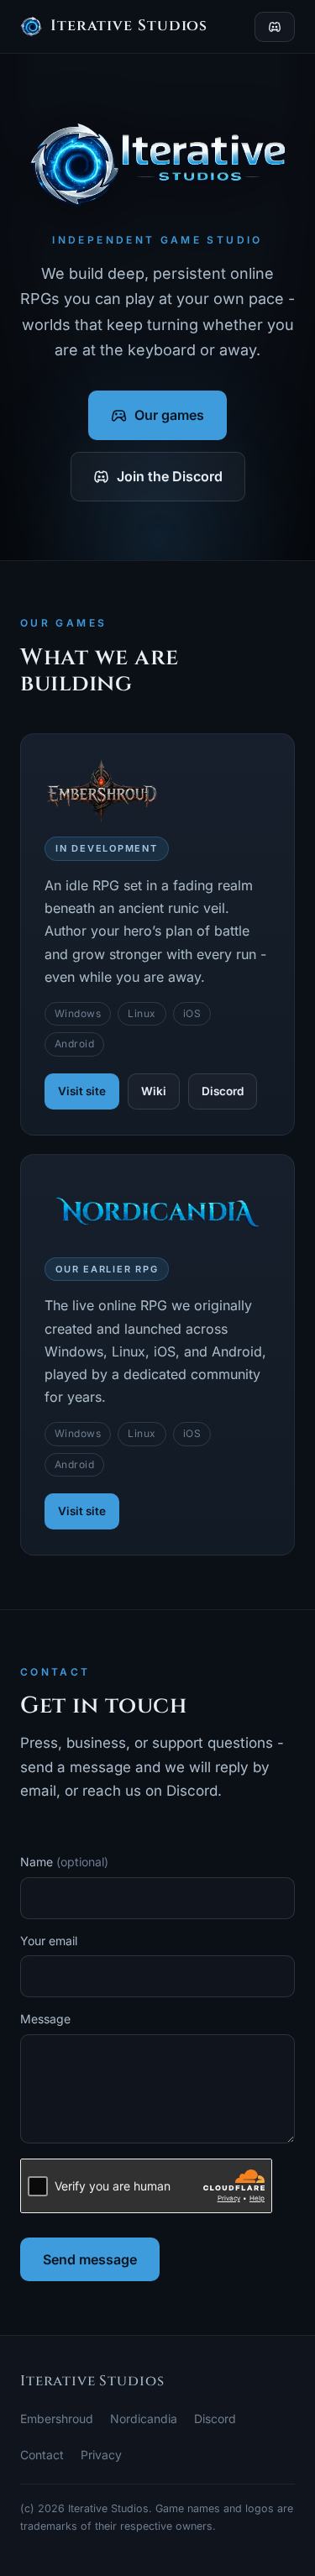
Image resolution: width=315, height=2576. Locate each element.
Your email (49, 1941)
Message (45, 2019)
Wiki (154, 1091)
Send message (90, 2259)
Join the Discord (170, 476)
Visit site (82, 1091)
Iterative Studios (129, 26)
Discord (223, 1091)
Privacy (101, 2455)
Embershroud (57, 2419)
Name (64, 1862)
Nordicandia (144, 2419)
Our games (169, 415)
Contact (42, 2455)
